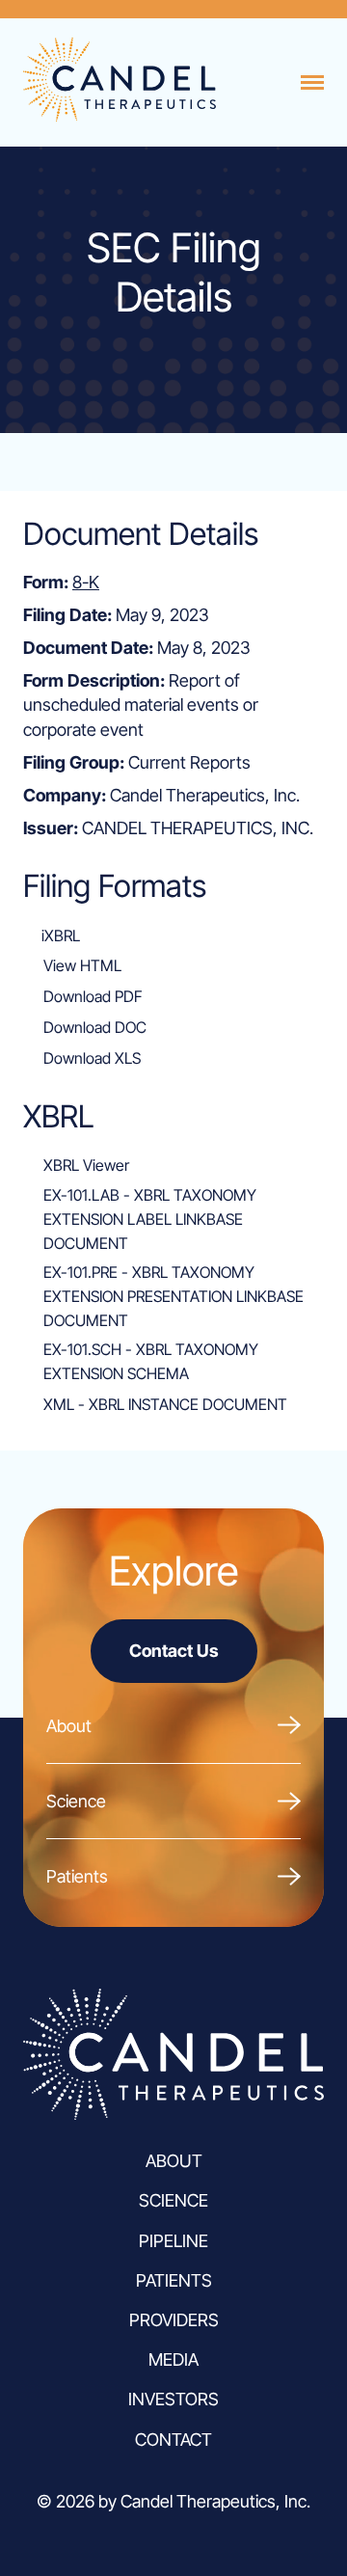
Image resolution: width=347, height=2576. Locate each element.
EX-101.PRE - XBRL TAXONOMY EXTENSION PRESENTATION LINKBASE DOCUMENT (173, 1296)
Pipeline (173, 2241)
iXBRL (61, 935)
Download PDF (93, 996)
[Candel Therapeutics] (120, 115)
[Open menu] (312, 83)
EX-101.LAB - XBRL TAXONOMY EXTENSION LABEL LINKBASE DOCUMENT (150, 1219)
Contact (173, 2440)
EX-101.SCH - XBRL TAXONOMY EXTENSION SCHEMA (151, 1361)
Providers (174, 2320)
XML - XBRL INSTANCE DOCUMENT (165, 1404)
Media (173, 2359)
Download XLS (92, 1058)
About (69, 1726)
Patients (77, 1876)
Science (76, 1801)
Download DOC (95, 1027)
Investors (173, 2399)
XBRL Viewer (86, 1165)
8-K (86, 582)
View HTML (82, 965)
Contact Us (174, 1651)
